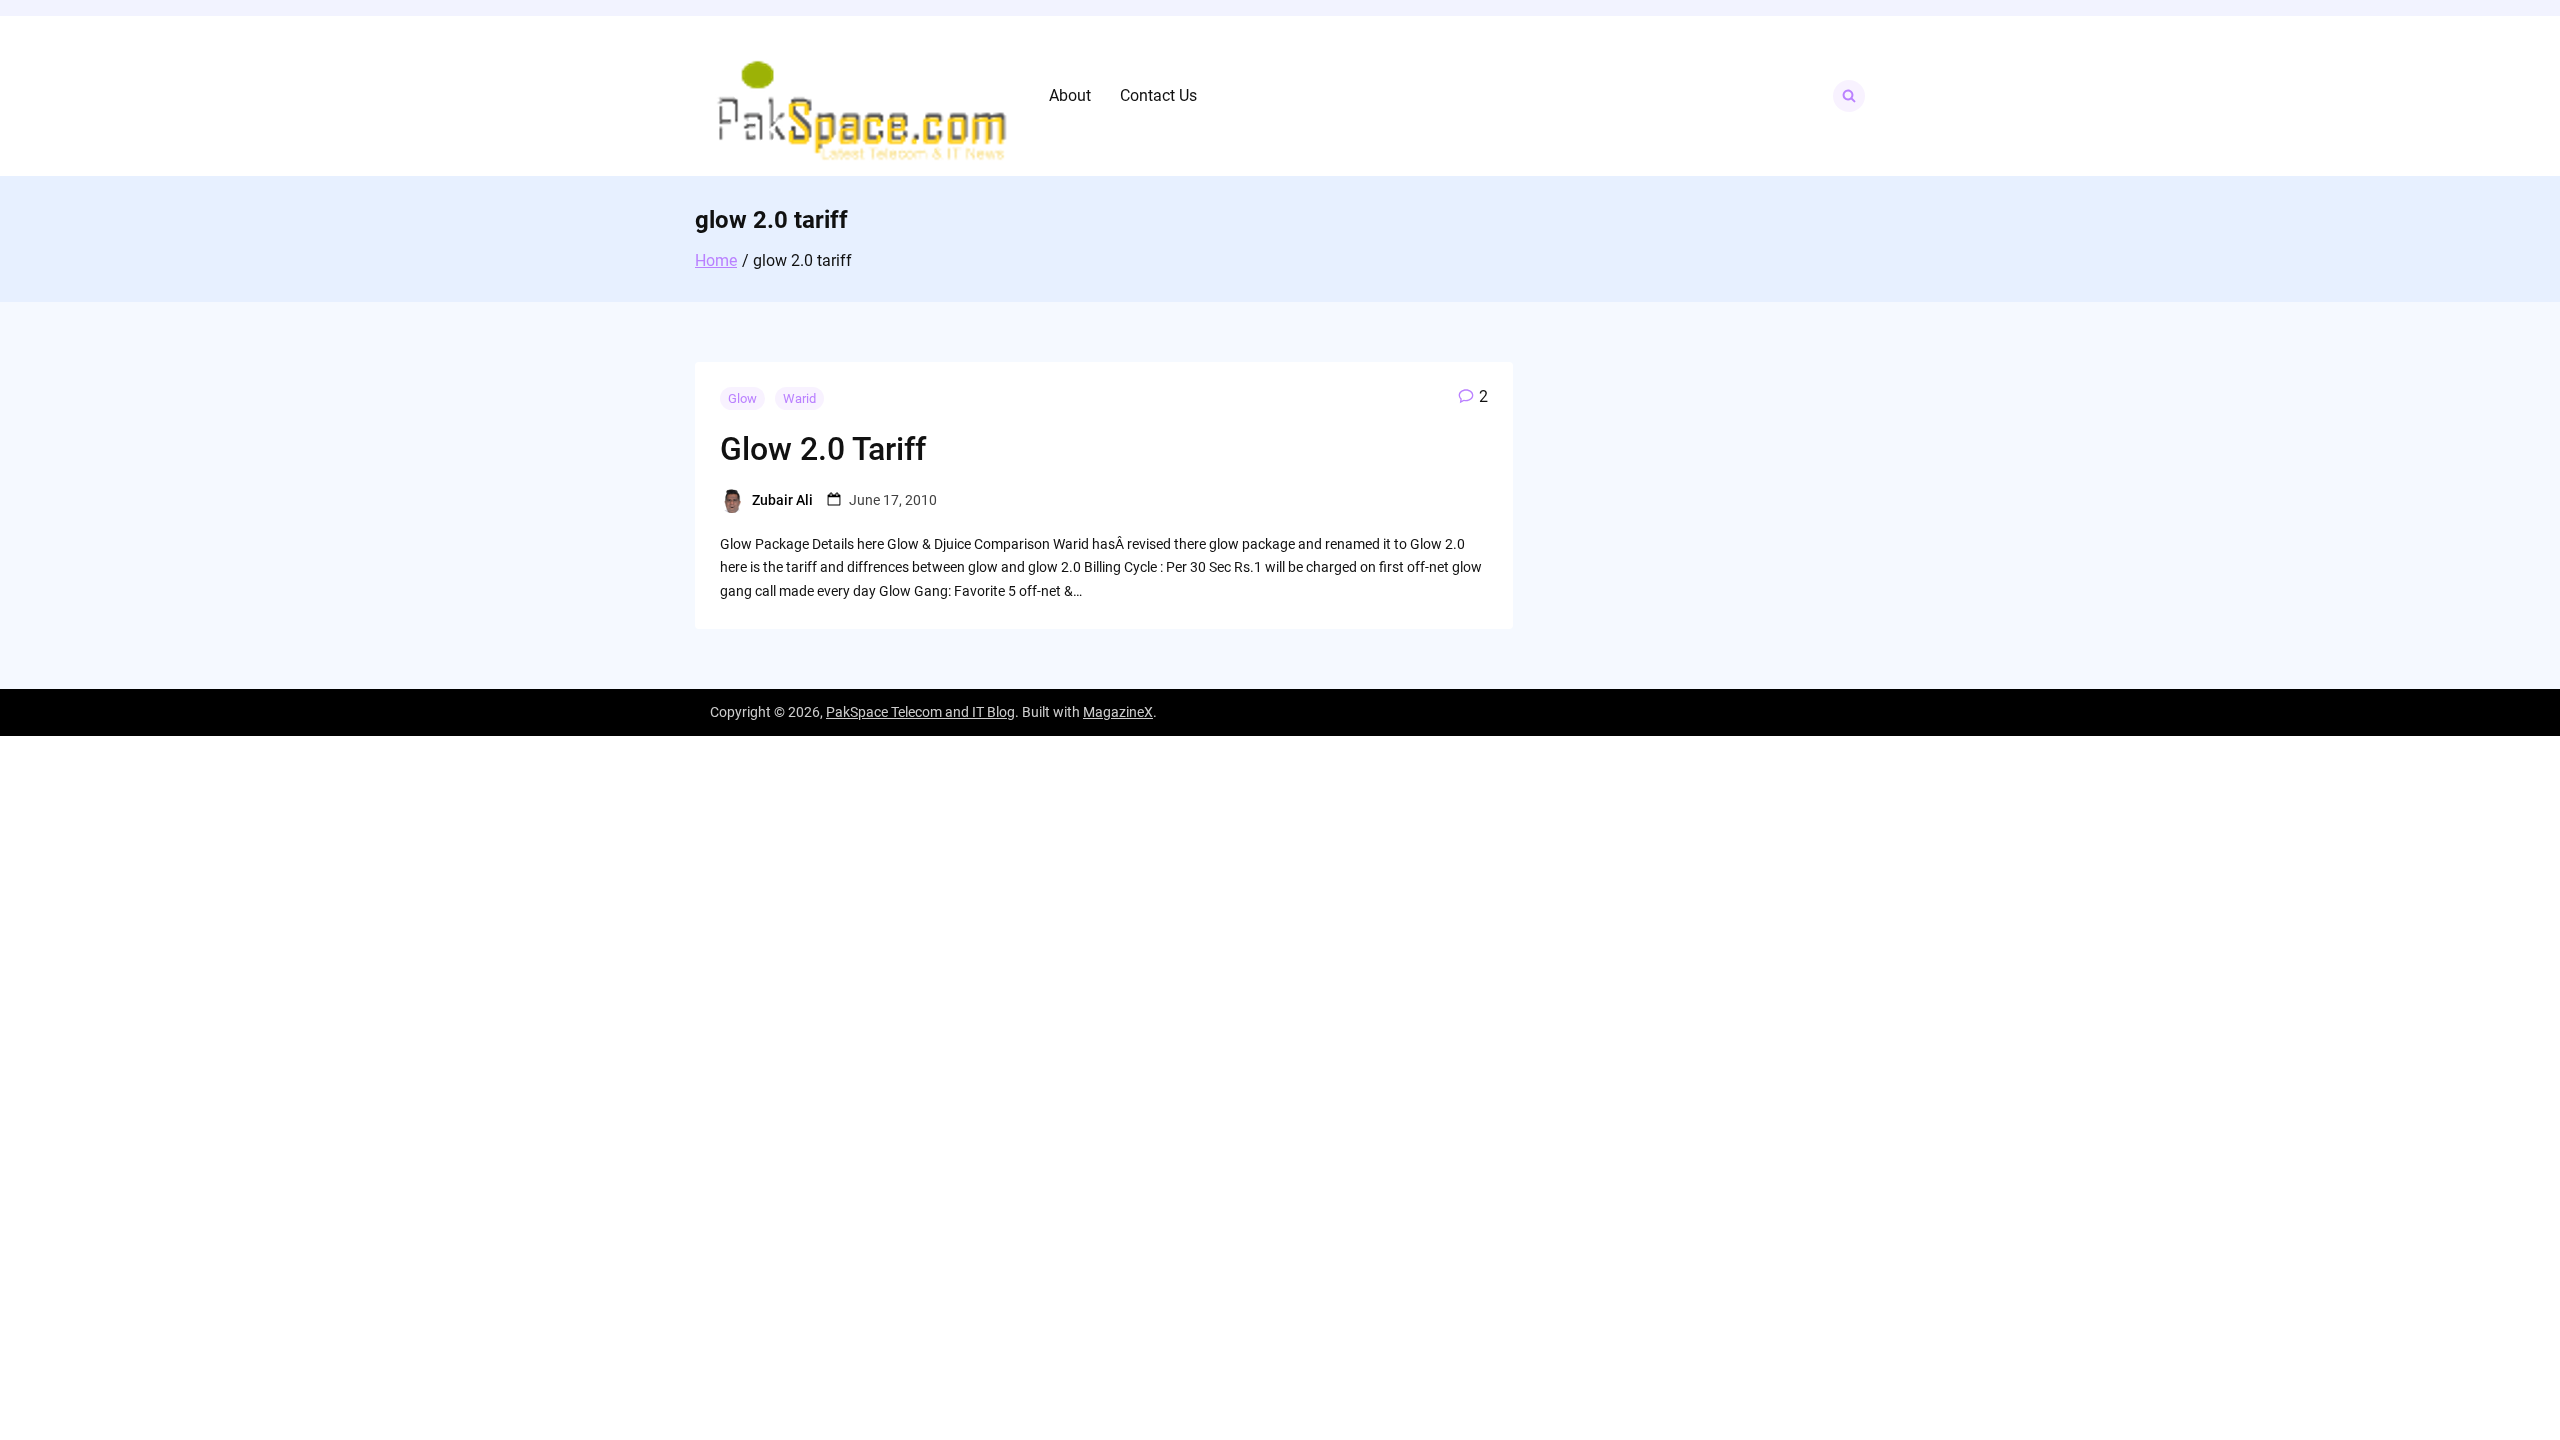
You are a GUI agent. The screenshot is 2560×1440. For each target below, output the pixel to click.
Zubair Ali (782, 500)
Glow (742, 398)
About (1070, 95)
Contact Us (1158, 95)
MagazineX (1118, 712)
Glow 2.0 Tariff (823, 449)
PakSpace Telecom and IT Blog (920, 712)
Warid (799, 398)
